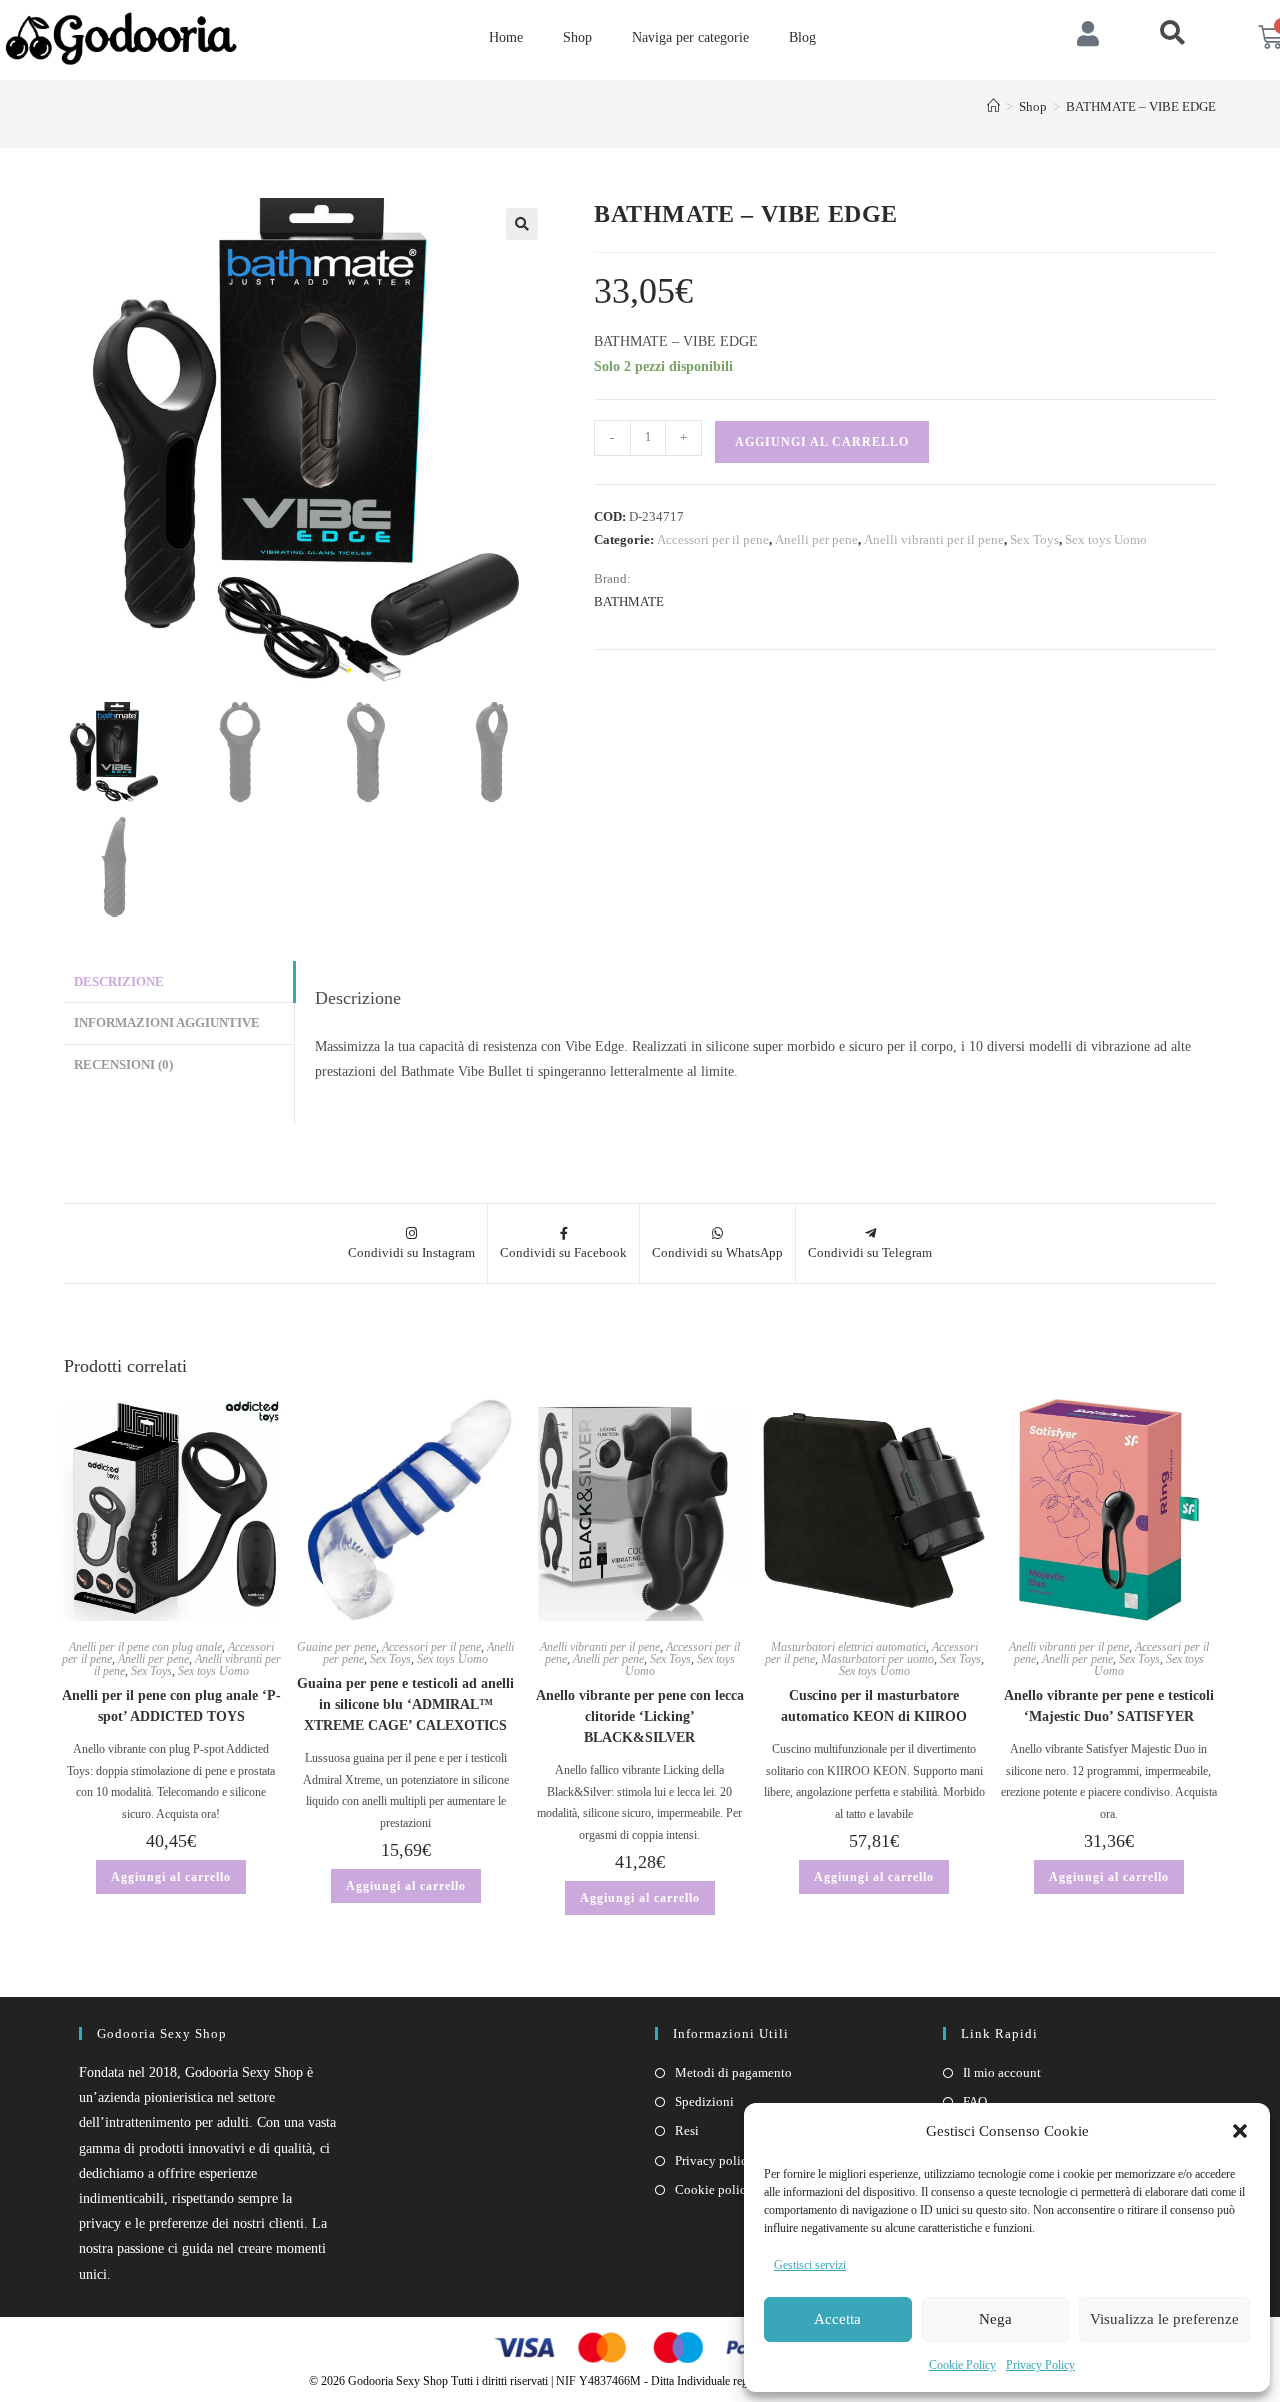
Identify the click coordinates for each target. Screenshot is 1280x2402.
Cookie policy (714, 2189)
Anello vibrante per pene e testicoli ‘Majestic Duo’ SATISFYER (1109, 1706)
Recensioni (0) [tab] (123, 1065)
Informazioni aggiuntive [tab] (167, 1023)
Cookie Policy (962, 2365)
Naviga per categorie (690, 37)
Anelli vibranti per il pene (934, 539)
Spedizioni (704, 2101)
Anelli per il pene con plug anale (145, 1647)
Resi (687, 2130)
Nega (995, 2319)
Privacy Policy (1040, 2365)
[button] (1240, 2131)
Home (506, 37)
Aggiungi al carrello (822, 442)
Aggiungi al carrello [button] (171, 1877)
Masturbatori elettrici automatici (848, 1647)
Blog (802, 37)
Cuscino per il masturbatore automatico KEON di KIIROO (874, 1706)
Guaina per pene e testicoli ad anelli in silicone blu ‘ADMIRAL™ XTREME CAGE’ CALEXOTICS (405, 1704)
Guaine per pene (336, 1647)
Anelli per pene (816, 539)
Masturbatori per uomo (877, 1659)
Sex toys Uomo (1106, 539)
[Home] (993, 106)
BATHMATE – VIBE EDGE (1141, 106)
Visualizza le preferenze (1164, 2319)
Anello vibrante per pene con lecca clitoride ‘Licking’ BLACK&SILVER (640, 1716)
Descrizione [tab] (119, 982)
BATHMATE (629, 601)
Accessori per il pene (713, 539)
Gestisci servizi (810, 2265)
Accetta (837, 2319)
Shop (577, 37)
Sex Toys (1034, 539)
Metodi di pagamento (733, 2072)
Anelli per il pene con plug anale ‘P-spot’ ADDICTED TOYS (171, 1706)
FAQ (975, 2101)
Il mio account (1002, 2072)
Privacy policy (714, 2160)
